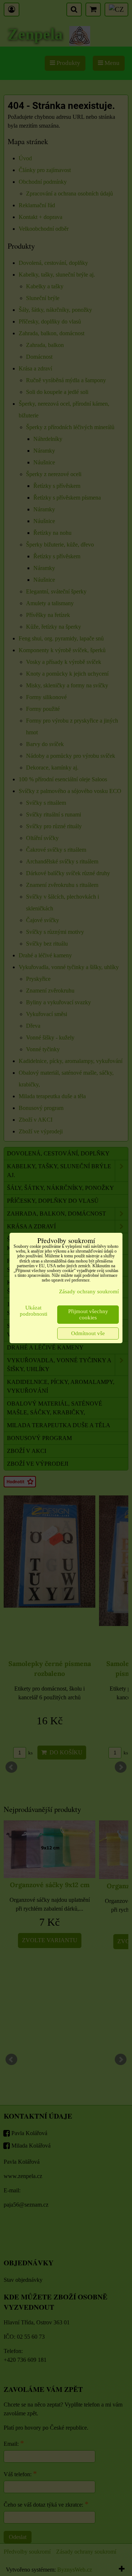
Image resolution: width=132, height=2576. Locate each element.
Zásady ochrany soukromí (89, 1291)
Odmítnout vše (88, 1333)
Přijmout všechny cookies (88, 1314)
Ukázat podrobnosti (34, 1311)
